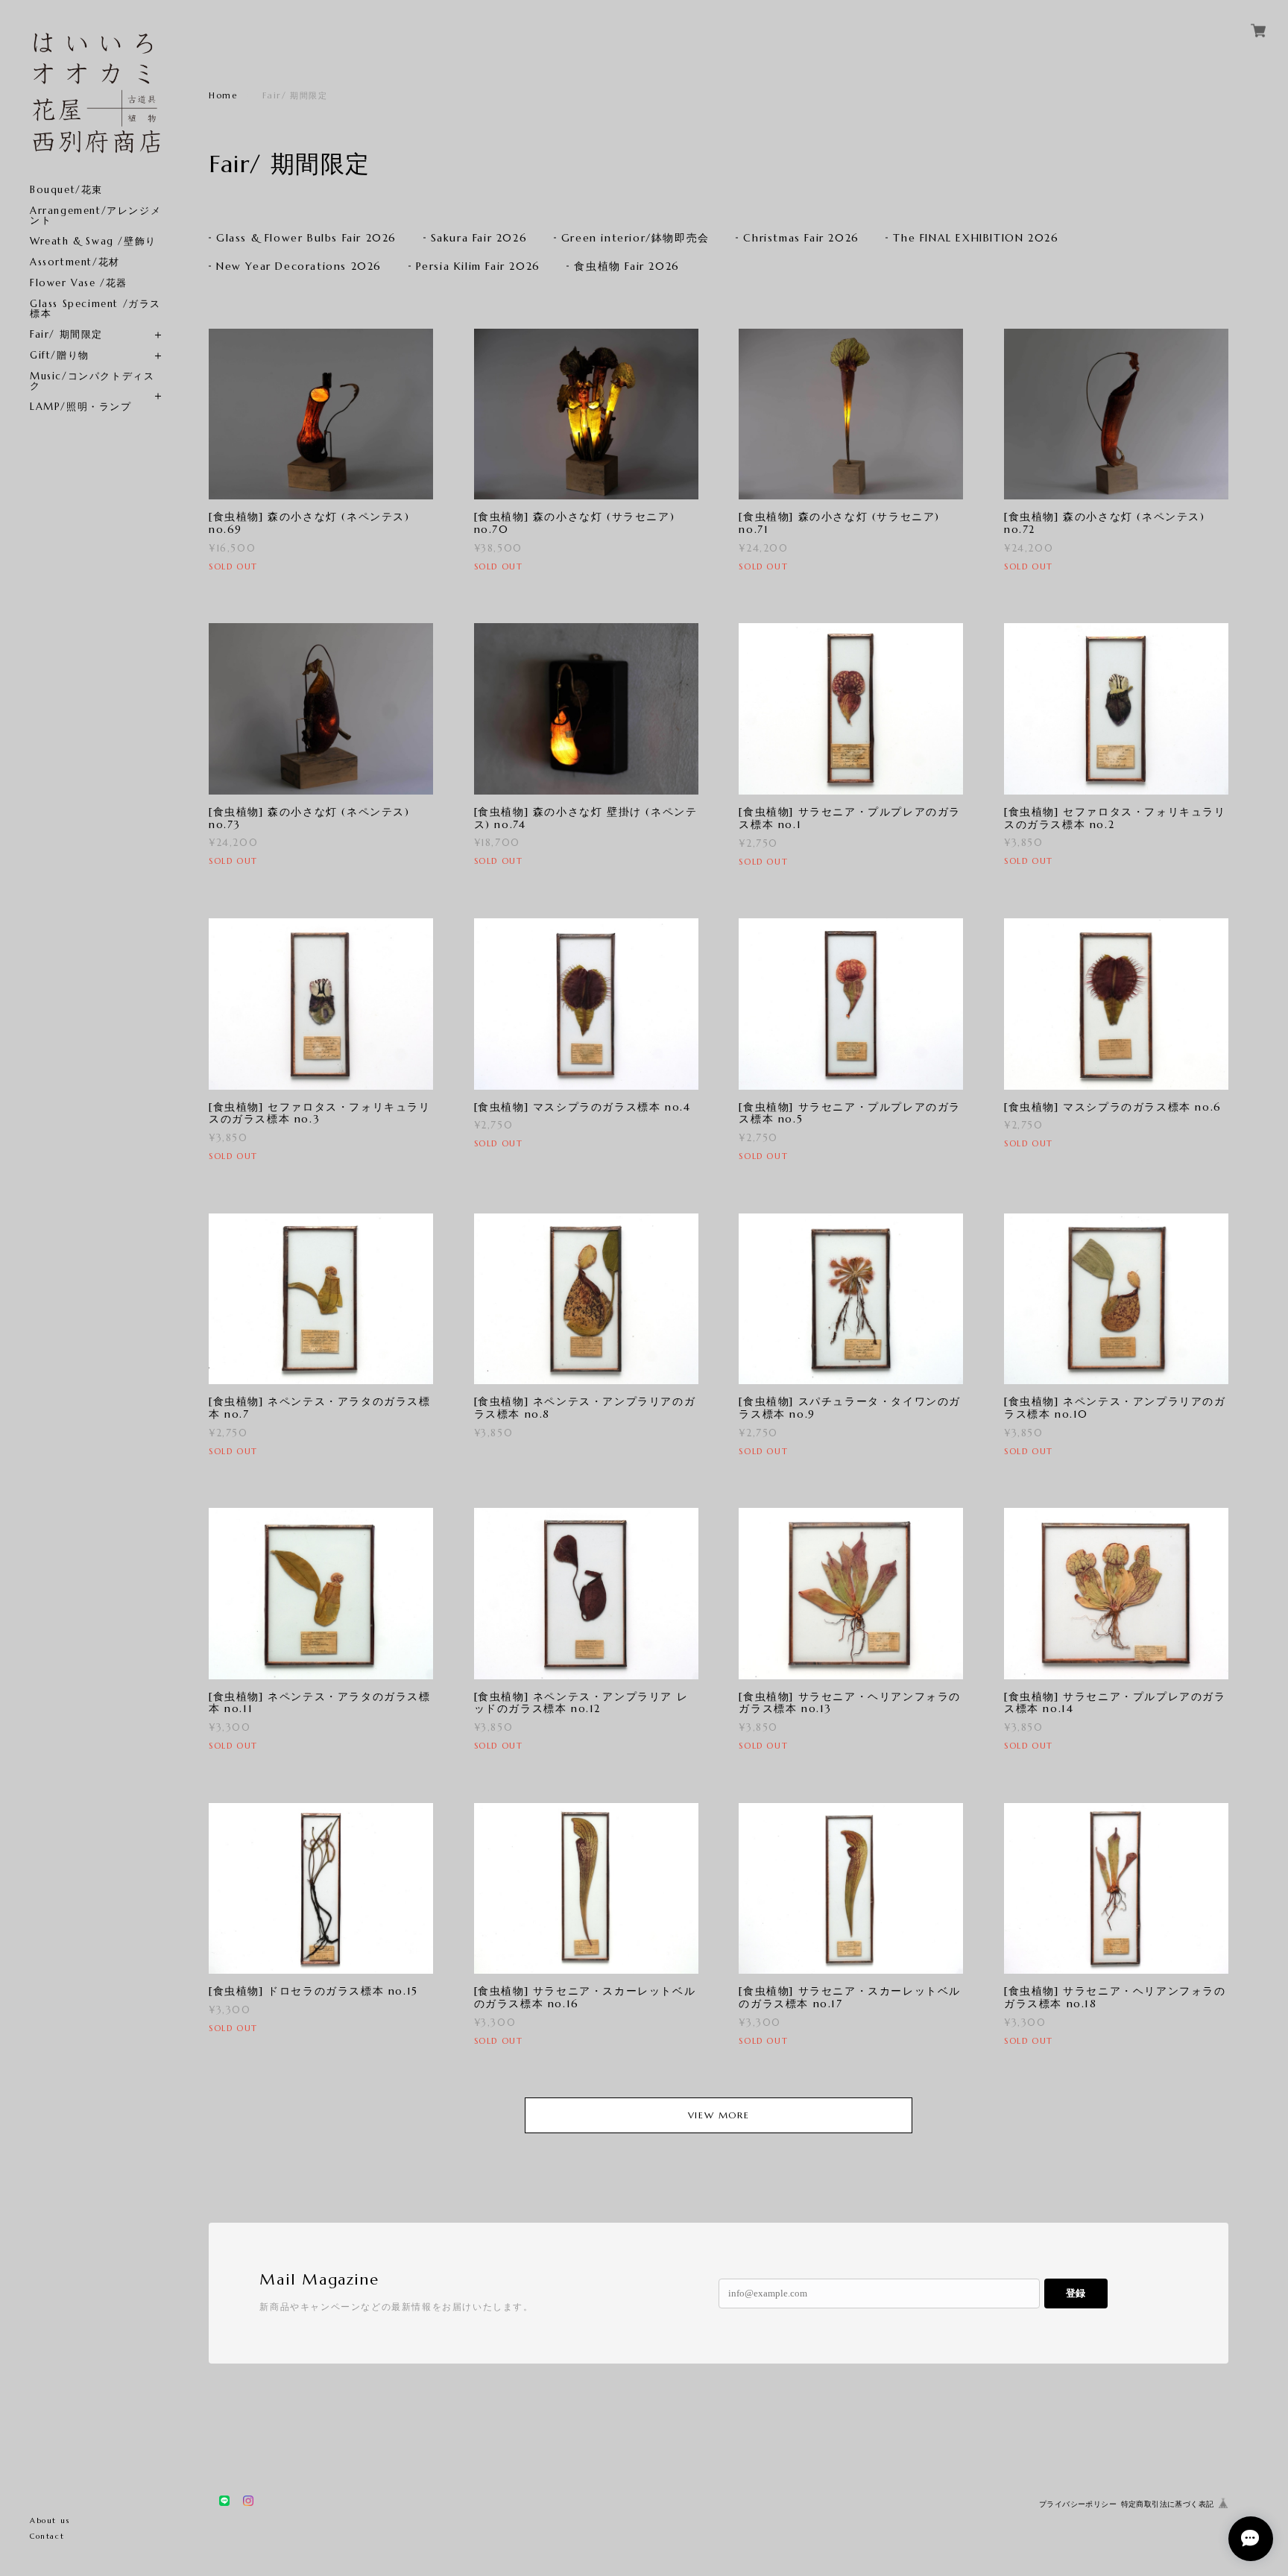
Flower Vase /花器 (79, 283)
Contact (47, 2536)
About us (50, 2520)
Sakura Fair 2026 (479, 238)
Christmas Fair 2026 (801, 238)
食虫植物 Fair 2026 (626, 266)
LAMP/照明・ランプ (81, 407)
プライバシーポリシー (1078, 2504)
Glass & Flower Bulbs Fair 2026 (306, 238)
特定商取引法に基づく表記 (1168, 2504)
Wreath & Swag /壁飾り (93, 241)
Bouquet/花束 (66, 190)
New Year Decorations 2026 (299, 266)
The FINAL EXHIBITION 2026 (976, 238)
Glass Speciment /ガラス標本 (95, 309)
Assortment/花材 (75, 262)
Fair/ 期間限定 (66, 334)
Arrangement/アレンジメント (95, 215)
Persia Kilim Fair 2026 (478, 266)
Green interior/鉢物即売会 (635, 238)
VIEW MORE (719, 2115)
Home (223, 95)
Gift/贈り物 (60, 355)
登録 (1076, 2293)
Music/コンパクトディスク (92, 381)
